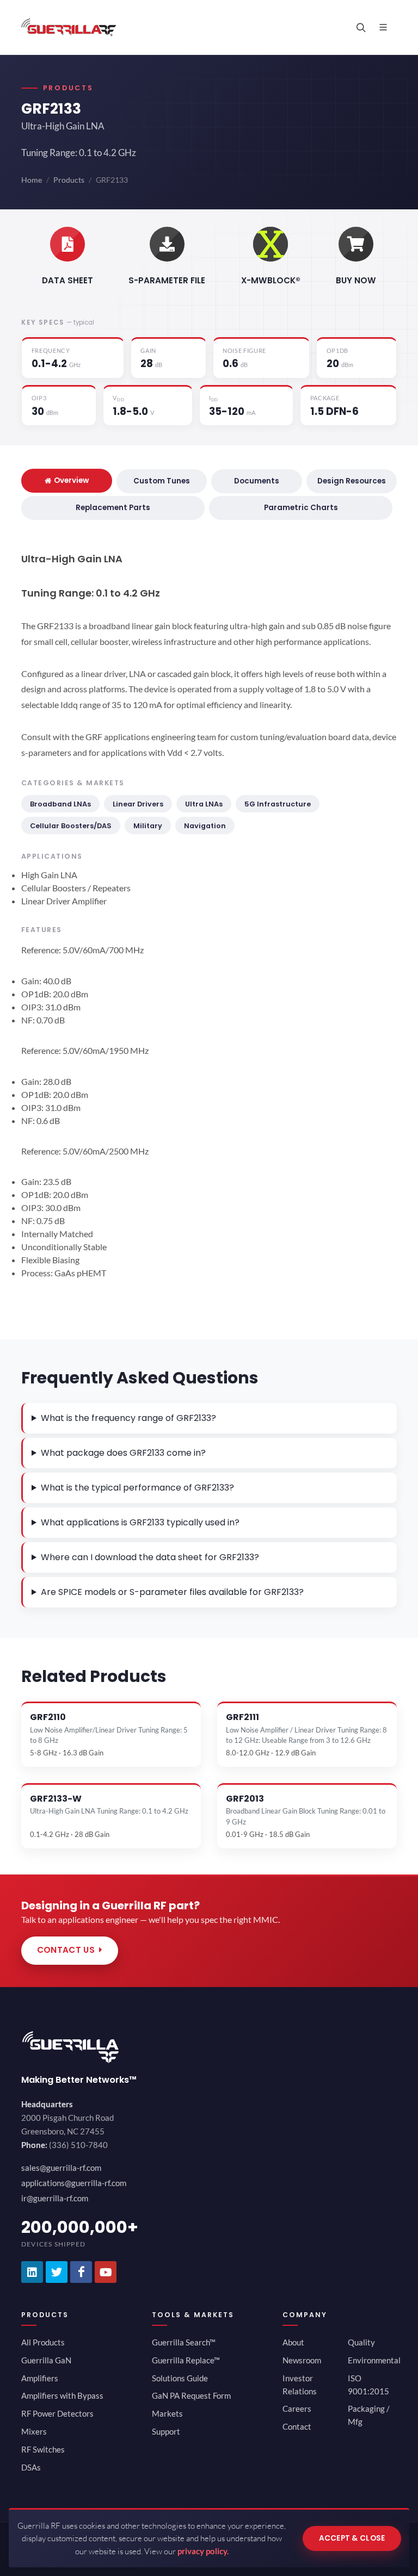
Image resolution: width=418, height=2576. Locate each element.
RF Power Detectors (57, 2413)
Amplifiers (40, 2378)
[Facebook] (81, 2272)
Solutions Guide (180, 2378)
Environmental (374, 2360)
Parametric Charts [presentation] (301, 508)
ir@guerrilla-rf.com (55, 2198)
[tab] (67, 480)
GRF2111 (242, 1717)
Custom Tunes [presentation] (162, 481)
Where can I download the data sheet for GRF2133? (150, 1557)
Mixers (34, 2431)
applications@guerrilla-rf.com (74, 2183)
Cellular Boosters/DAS (71, 826)
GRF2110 (48, 1717)
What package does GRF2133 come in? (123, 1453)
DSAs (31, 2467)
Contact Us (66, 1950)
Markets (167, 2413)
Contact (297, 2426)
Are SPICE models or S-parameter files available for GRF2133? (172, 1592)
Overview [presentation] (71, 480)
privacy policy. (203, 2551)
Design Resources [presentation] (352, 481)
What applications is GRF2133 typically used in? (140, 1522)
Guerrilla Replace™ (186, 2360)
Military (148, 826)
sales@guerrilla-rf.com (61, 2168)
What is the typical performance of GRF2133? (137, 1488)
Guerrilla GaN (46, 2360)
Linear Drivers (138, 804)
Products (69, 180)
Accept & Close (352, 2538)
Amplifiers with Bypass (62, 2395)
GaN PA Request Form (191, 2395)
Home (32, 180)
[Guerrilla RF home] (209, 2047)
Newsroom (302, 2360)
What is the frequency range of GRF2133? (128, 1418)
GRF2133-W (56, 1799)
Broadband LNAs (60, 804)
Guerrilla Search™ (184, 2342)
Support (166, 2431)
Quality (361, 2342)
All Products (43, 2342)
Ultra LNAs (204, 804)
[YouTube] (106, 2272)
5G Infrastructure (278, 804)
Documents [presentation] (257, 481)
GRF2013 (245, 1799)
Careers (297, 2409)
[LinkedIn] (32, 2272)
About (293, 2342)
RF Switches (43, 2449)
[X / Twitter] (57, 2272)
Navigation (205, 826)
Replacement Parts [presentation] (113, 508)
